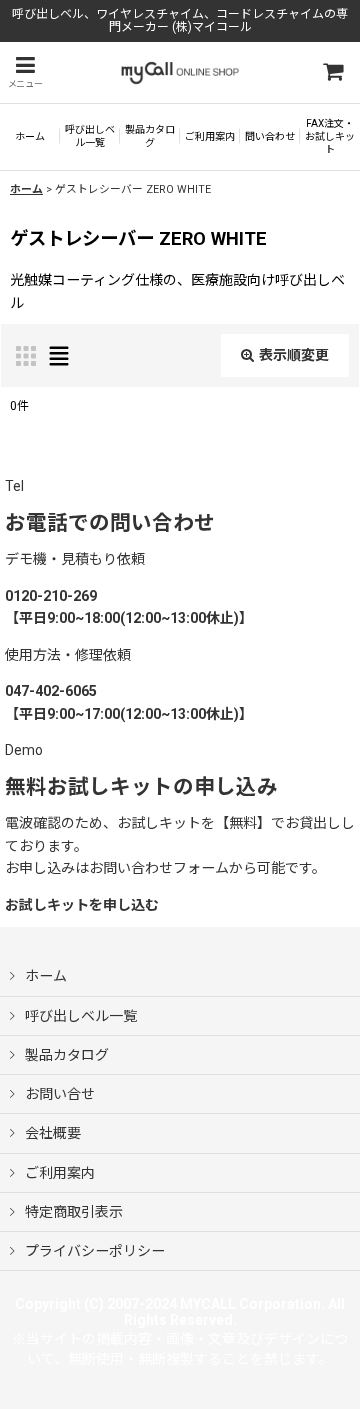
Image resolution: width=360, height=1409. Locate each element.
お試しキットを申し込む (82, 905)
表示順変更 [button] (294, 355)
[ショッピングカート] (332, 72)
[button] (25, 72)
